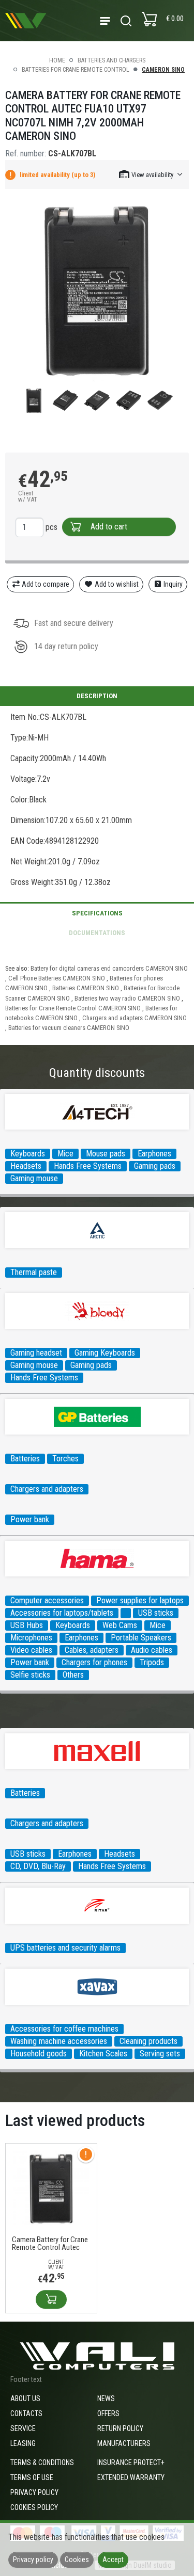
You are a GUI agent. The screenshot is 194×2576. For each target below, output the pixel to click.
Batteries (25, 1459)
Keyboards (28, 1154)
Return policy (120, 2428)
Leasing (23, 2443)
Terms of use (32, 2477)
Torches (65, 1459)
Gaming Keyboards (105, 1353)
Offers (108, 2413)
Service (23, 2428)
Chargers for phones (94, 1662)
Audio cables (152, 1650)
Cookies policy (34, 2507)
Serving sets (160, 2054)
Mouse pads (106, 1154)
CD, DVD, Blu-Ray (38, 1866)
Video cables (31, 1650)
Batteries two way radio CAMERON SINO (127, 998)
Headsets (26, 1166)
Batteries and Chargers (111, 60)
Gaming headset (36, 1353)
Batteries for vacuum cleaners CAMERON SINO (69, 1028)
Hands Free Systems (88, 1166)
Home (57, 60)
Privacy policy (34, 2492)
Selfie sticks (30, 1675)
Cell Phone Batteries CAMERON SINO (57, 978)
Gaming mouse (34, 1178)
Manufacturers (124, 2443)
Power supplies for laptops (140, 1600)
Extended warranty (131, 2477)
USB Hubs (27, 1625)
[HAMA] (126, 1613)
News (106, 2398)
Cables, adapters (92, 1650)
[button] (151, 174)
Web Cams (120, 1625)
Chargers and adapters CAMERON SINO (135, 1018)
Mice (65, 1154)
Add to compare (45, 584)
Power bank (30, 1519)
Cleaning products (148, 2041)
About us (25, 2398)
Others (73, 1675)
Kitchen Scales (103, 2054)
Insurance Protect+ (131, 2462)
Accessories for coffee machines (64, 2029)
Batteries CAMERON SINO (86, 988)
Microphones (31, 1638)
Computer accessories (47, 1600)
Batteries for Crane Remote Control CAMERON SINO (73, 1008)
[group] (97, 291)
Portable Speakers (141, 1638)
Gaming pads (155, 1166)
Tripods (152, 1662)
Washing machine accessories (59, 2041)
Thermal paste (34, 1272)
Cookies (77, 2559)
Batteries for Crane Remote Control (76, 70)
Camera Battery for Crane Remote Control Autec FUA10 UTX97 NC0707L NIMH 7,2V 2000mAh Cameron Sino (50, 2244)
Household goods (39, 2054)
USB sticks (156, 1613)
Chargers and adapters (47, 1489)
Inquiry (172, 584)
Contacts (26, 2413)
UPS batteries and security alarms (65, 1948)
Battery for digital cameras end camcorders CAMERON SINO (109, 968)
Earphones (154, 1154)
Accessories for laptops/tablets (62, 1613)
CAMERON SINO (163, 70)
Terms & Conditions (42, 2462)
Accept (113, 2559)
